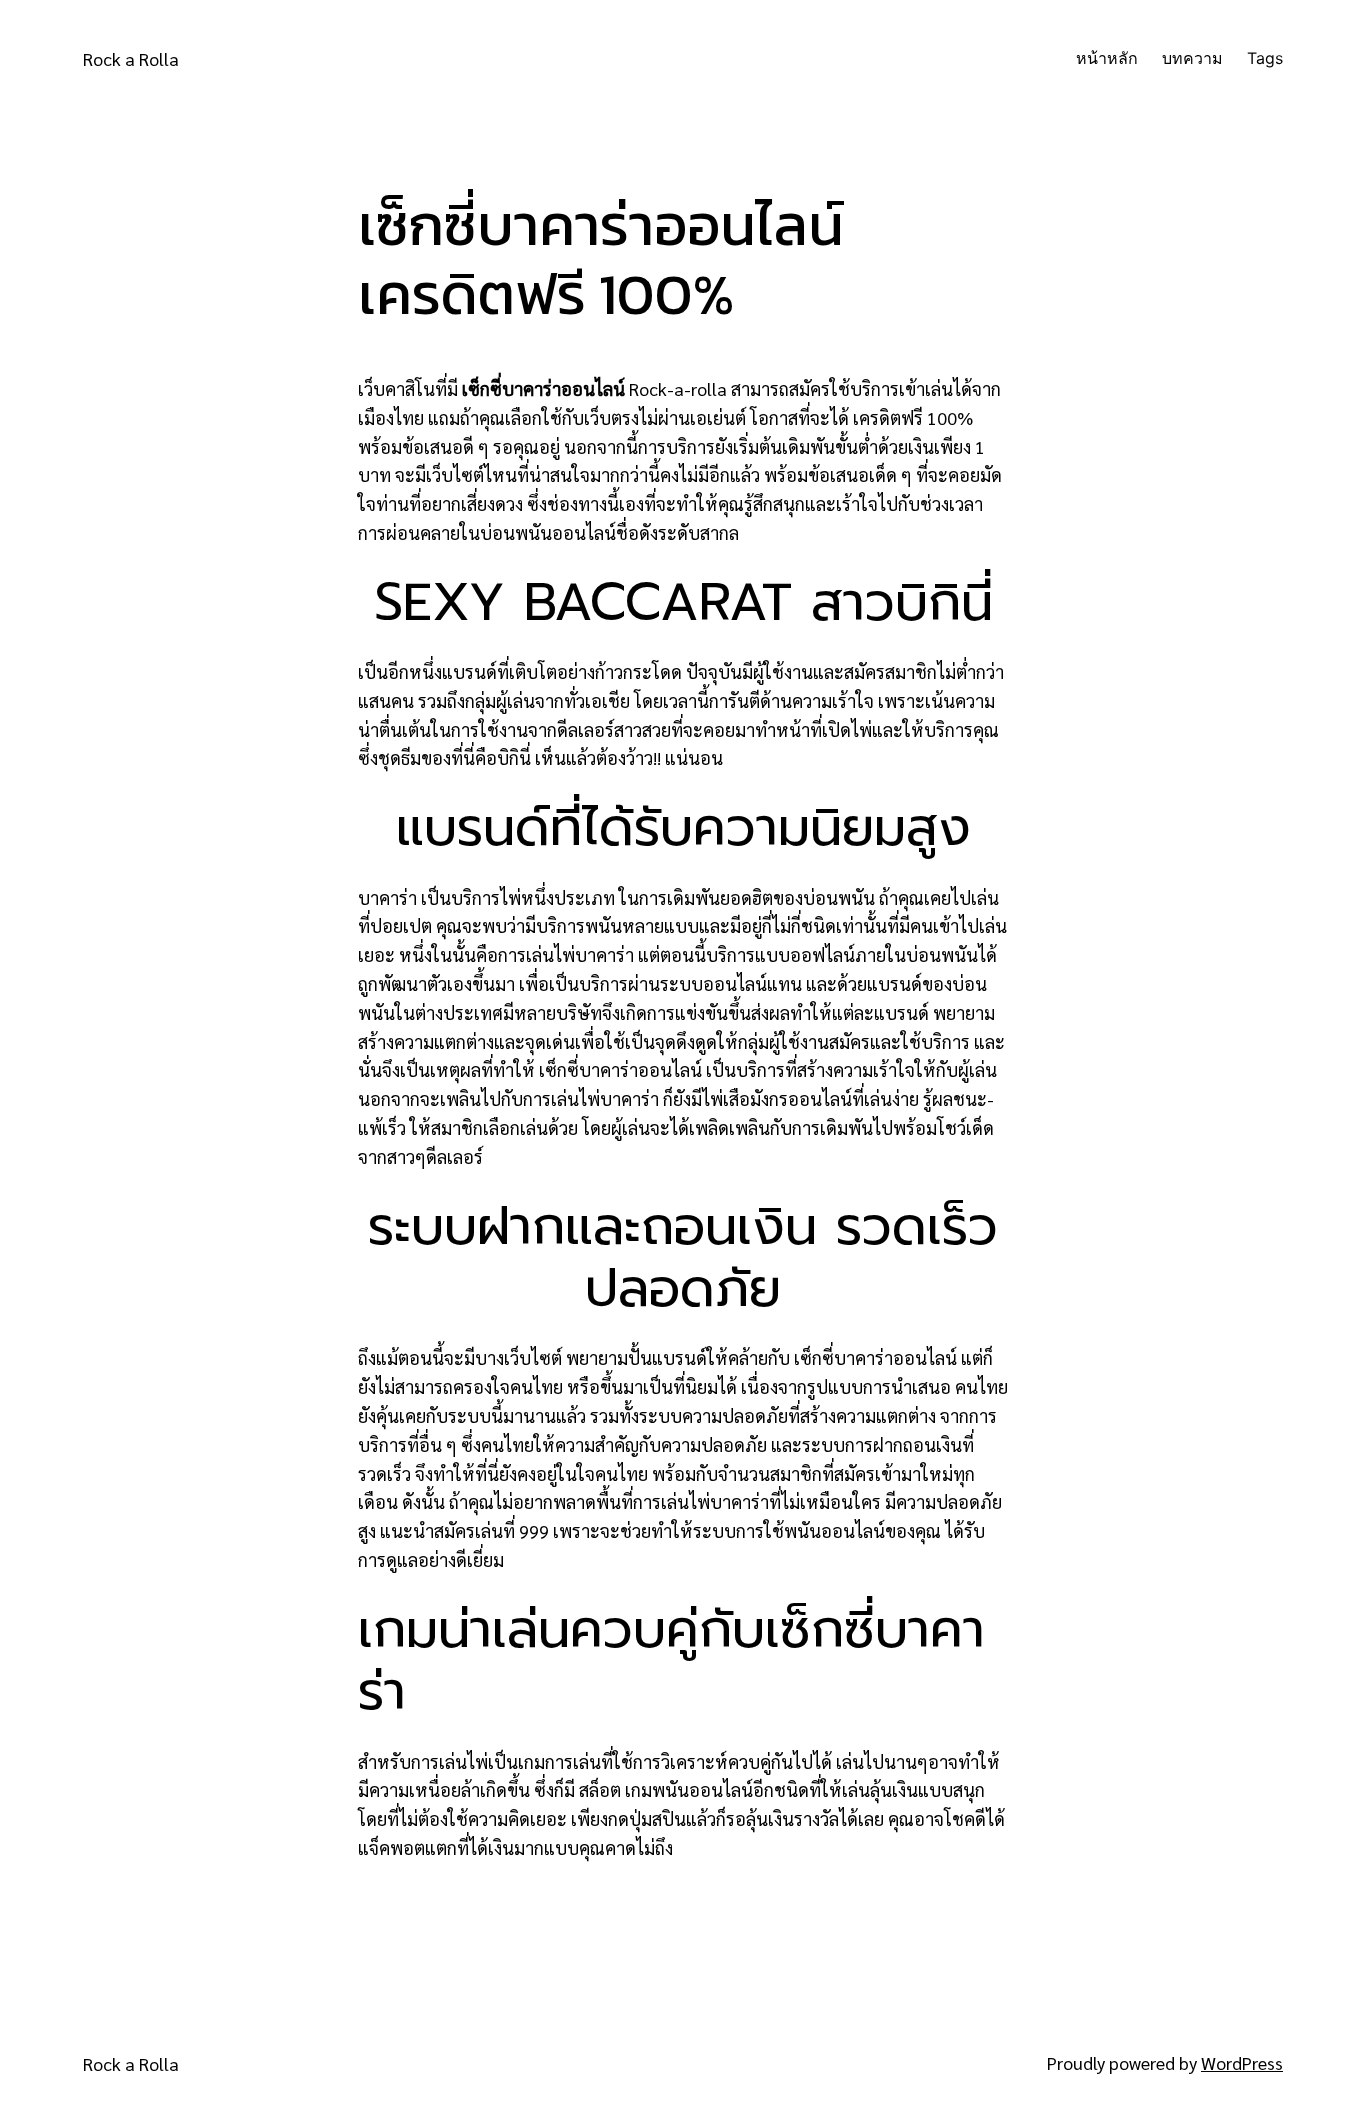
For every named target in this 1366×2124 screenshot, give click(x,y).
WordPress (1242, 2062)
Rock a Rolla (131, 58)
